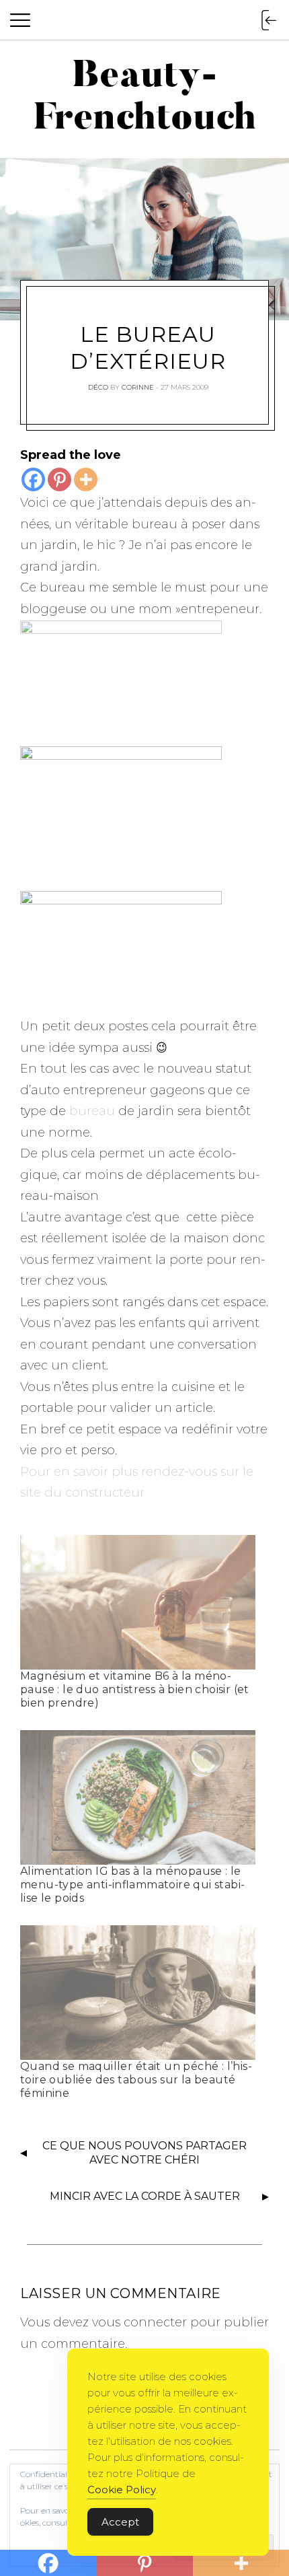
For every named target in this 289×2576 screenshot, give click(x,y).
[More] (86, 479)
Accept (120, 2522)
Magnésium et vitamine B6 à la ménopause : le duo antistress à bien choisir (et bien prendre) (135, 1689)
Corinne (138, 387)
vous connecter (139, 2322)
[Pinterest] (59, 479)
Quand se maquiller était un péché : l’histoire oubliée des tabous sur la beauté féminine (136, 2080)
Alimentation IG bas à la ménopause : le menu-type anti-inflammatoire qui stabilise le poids (132, 1885)
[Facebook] (33, 479)
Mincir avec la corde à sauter (145, 2196)
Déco (98, 387)
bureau (92, 1111)
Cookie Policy (122, 2490)
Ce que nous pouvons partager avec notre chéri (144, 2153)
